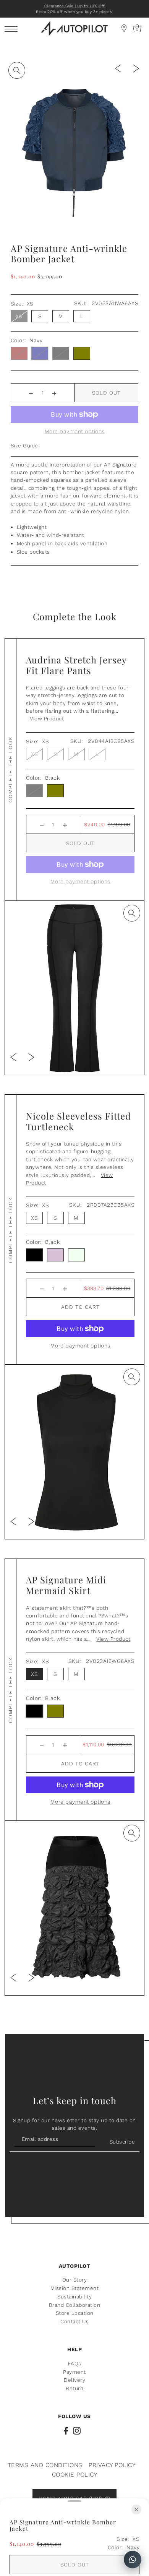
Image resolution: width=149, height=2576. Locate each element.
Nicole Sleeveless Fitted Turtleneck (79, 1121)
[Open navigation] (13, 28)
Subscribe (122, 2142)
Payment (74, 2372)
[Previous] (118, 68)
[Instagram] (77, 2431)
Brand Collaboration (75, 2305)
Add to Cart (80, 1307)
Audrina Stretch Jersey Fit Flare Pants (76, 665)
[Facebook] (66, 2431)
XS (19, 316)
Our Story (75, 2280)
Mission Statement (75, 2288)
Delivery (74, 2380)
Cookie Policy (75, 2474)
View (47, 718)
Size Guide (24, 445)
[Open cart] (124, 28)
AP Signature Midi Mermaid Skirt (66, 1585)
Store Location (75, 2313)
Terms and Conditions (45, 2465)
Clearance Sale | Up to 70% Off (75, 6)
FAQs (75, 2363)
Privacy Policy (112, 2465)
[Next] (136, 68)
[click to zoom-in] (17, 70)
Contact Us (74, 2321)
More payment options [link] (75, 431)
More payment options (80, 1346)
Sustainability (74, 2296)
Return (74, 2388)
